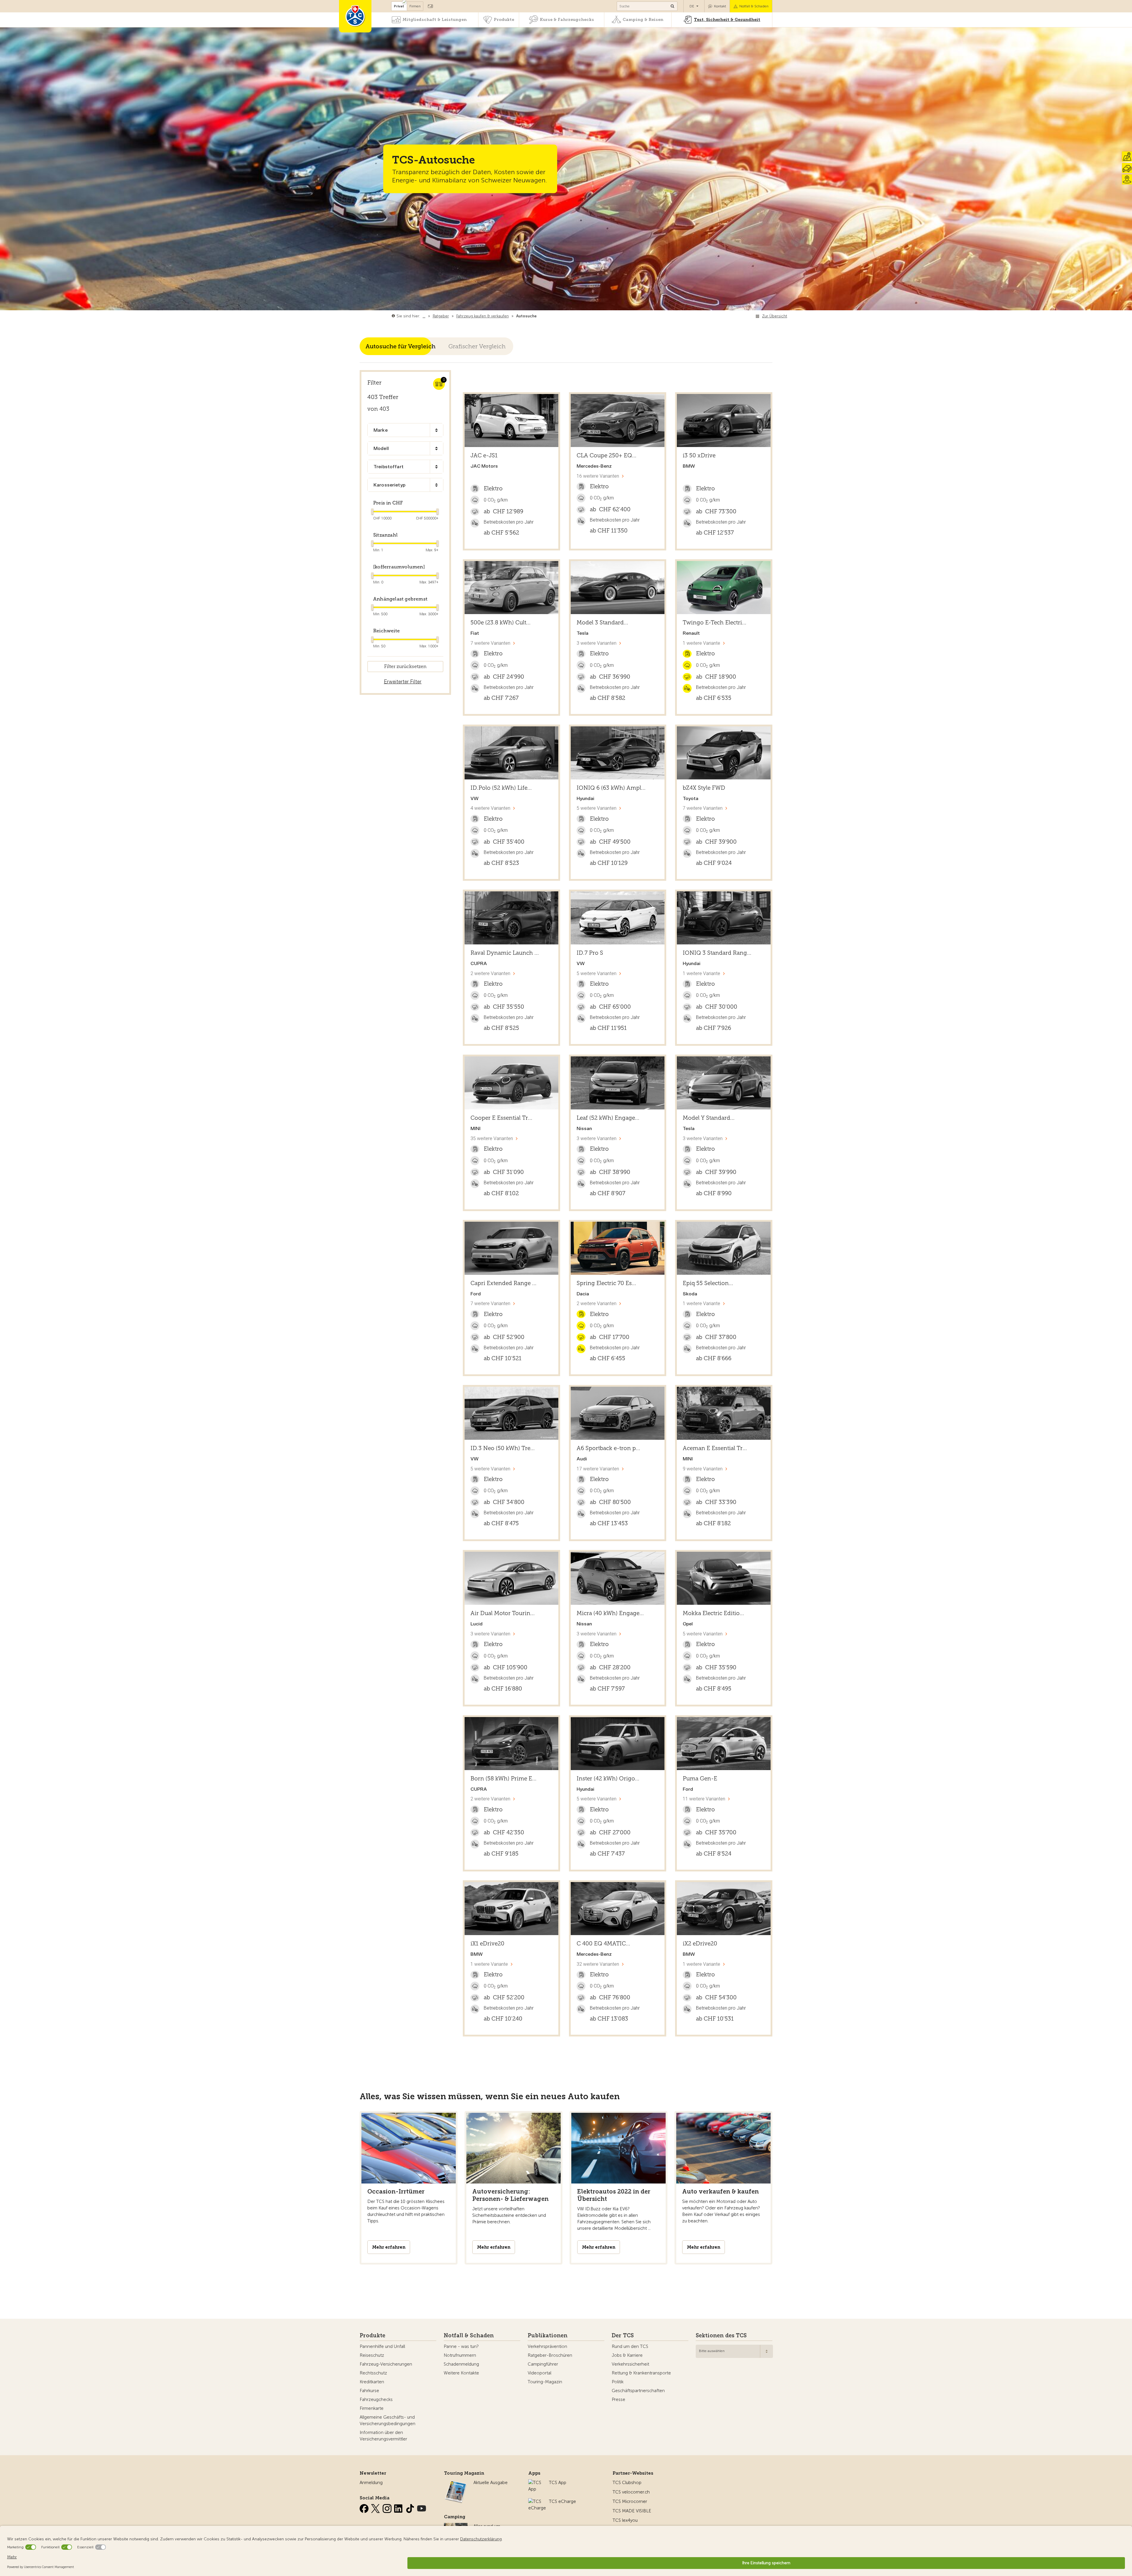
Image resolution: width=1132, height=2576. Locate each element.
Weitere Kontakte (461, 2373)
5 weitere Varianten (597, 808)
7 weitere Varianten (490, 643)
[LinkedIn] (399, 2507)
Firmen (415, 6)
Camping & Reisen (643, 20)
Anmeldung (371, 2483)
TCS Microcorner (630, 2501)
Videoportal (539, 2373)
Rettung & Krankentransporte (641, 2373)
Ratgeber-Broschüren (550, 2355)
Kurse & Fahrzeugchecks (567, 20)
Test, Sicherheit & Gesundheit (727, 20)
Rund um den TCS (630, 2346)
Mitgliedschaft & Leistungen (435, 20)
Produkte (504, 20)
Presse (618, 2399)
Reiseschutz (372, 2355)
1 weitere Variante (701, 643)
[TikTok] (411, 2507)
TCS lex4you (625, 2520)
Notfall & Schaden (754, 6)
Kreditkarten (372, 2382)
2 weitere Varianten (490, 973)
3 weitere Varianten (597, 643)
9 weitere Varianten (703, 1469)
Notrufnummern (460, 2355)
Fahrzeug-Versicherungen (386, 2364)
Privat (399, 6)
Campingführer (543, 2364)
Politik (618, 2382)
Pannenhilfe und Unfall (382, 2346)
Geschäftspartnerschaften (638, 2391)
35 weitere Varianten (492, 1138)
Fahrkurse (369, 2391)
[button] (440, 430)
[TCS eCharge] (537, 2501)
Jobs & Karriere (627, 2355)
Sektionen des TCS (721, 2336)
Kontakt (720, 6)
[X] (376, 2507)
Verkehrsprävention (547, 2346)
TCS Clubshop (627, 2483)
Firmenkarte (372, 2408)
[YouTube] (422, 2507)
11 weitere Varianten (704, 1799)
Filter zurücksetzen (405, 666)
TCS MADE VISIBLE (632, 2511)
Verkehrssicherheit (630, 2364)
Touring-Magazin (545, 2382)
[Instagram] (388, 2507)
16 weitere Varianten (598, 476)
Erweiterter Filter (403, 682)
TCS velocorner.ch (631, 2492)
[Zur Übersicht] (538, 316)
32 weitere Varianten (598, 1964)
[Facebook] (365, 2507)
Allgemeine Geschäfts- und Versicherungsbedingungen (388, 2420)
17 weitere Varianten (598, 1469)
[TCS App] (536, 2483)
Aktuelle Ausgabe (491, 2483)
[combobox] (405, 430)
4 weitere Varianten (490, 808)
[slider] (371, 512)
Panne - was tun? (461, 2346)
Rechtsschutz (373, 2373)
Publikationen (548, 2336)
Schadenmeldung (461, 2364)
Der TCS (623, 2336)
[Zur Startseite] (355, 16)
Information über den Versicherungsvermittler (383, 2436)
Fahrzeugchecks (376, 2399)
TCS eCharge (562, 2501)
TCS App (558, 2483)
